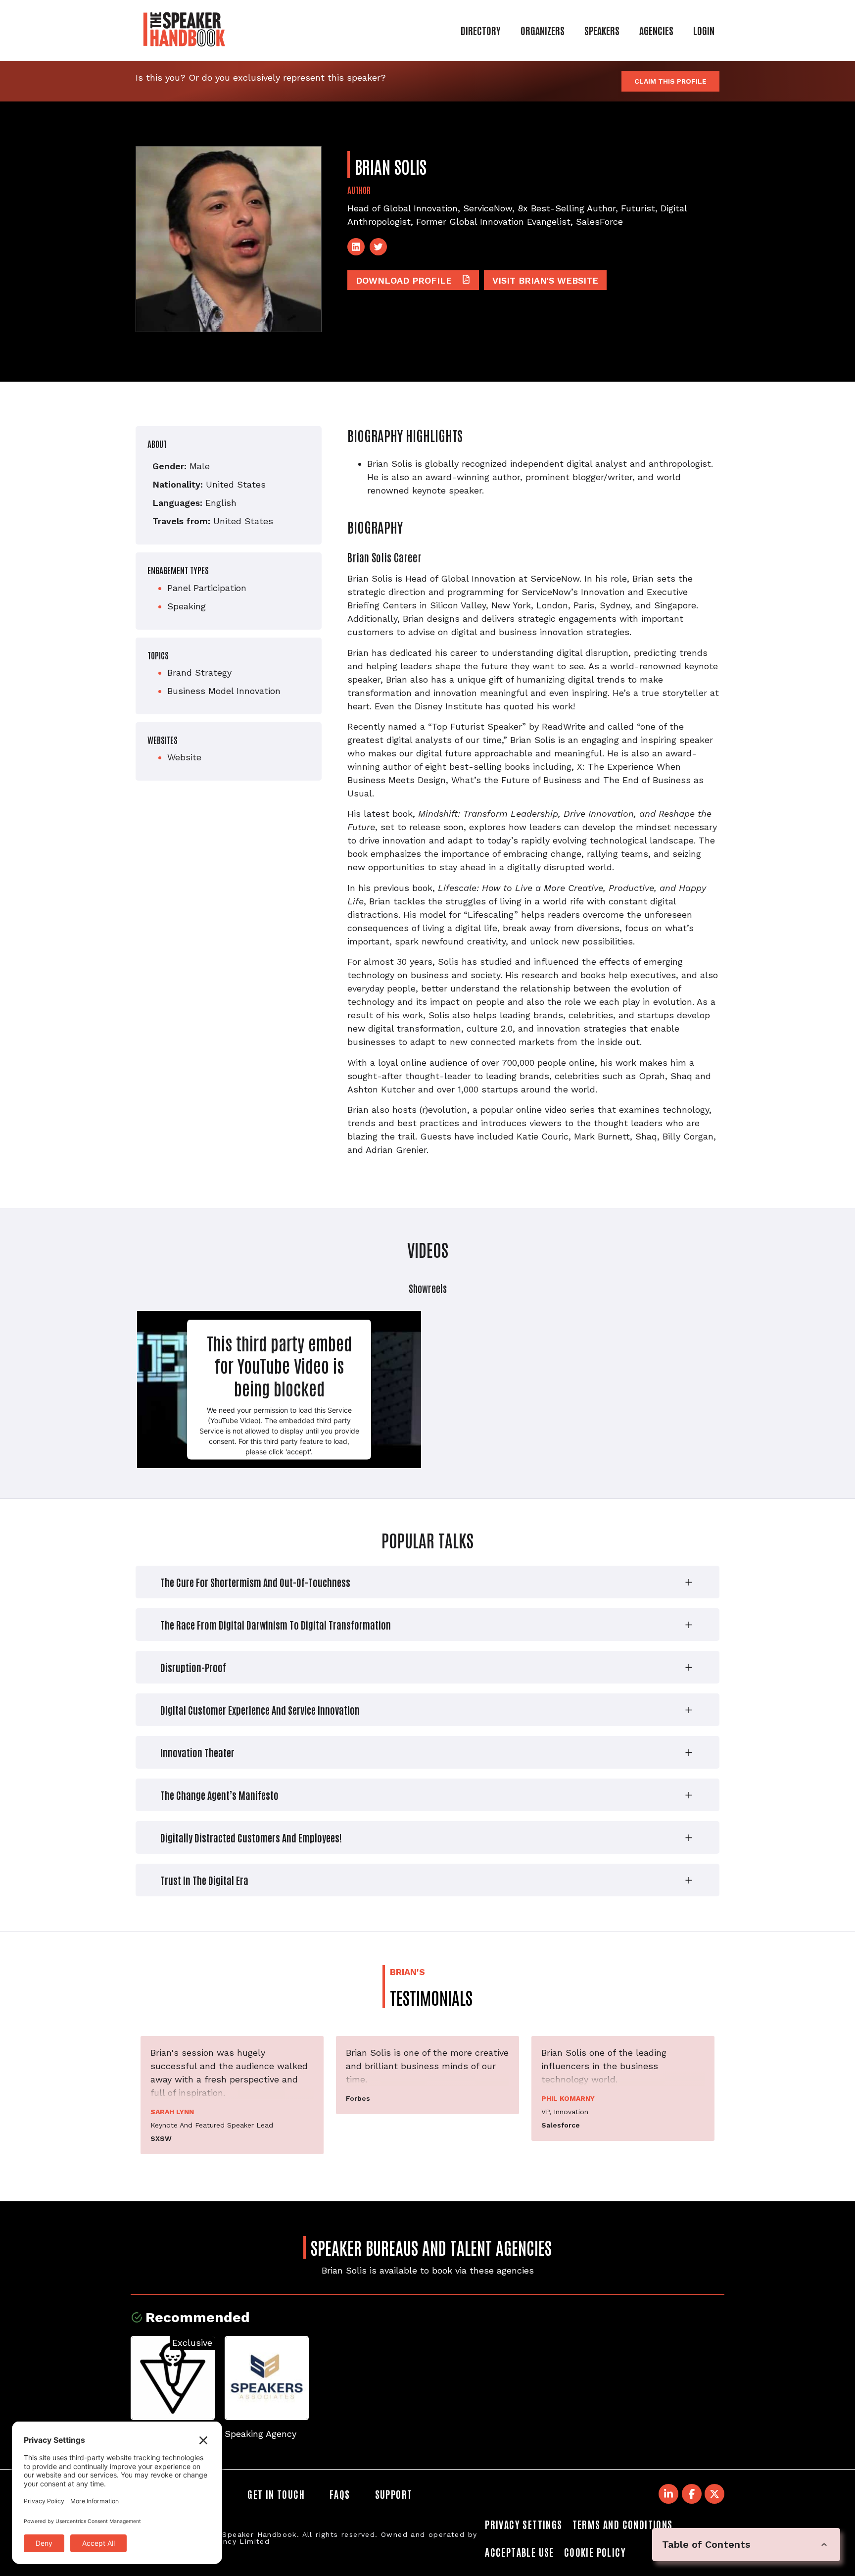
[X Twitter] (714, 2494)
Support (394, 2494)
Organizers (543, 30)
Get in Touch (276, 2494)
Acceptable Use (520, 2552)
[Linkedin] (668, 2494)
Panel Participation (207, 588)
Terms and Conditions (623, 2524)
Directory (481, 30)
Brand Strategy (199, 672)
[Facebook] (692, 2494)
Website (184, 757)
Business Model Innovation (224, 691)
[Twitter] (378, 247)
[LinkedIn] (356, 247)
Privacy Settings (523, 2524)
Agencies (656, 30)
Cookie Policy (595, 2552)
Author (359, 190)
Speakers (602, 30)
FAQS (340, 2494)
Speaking (187, 606)
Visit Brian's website (545, 280)
